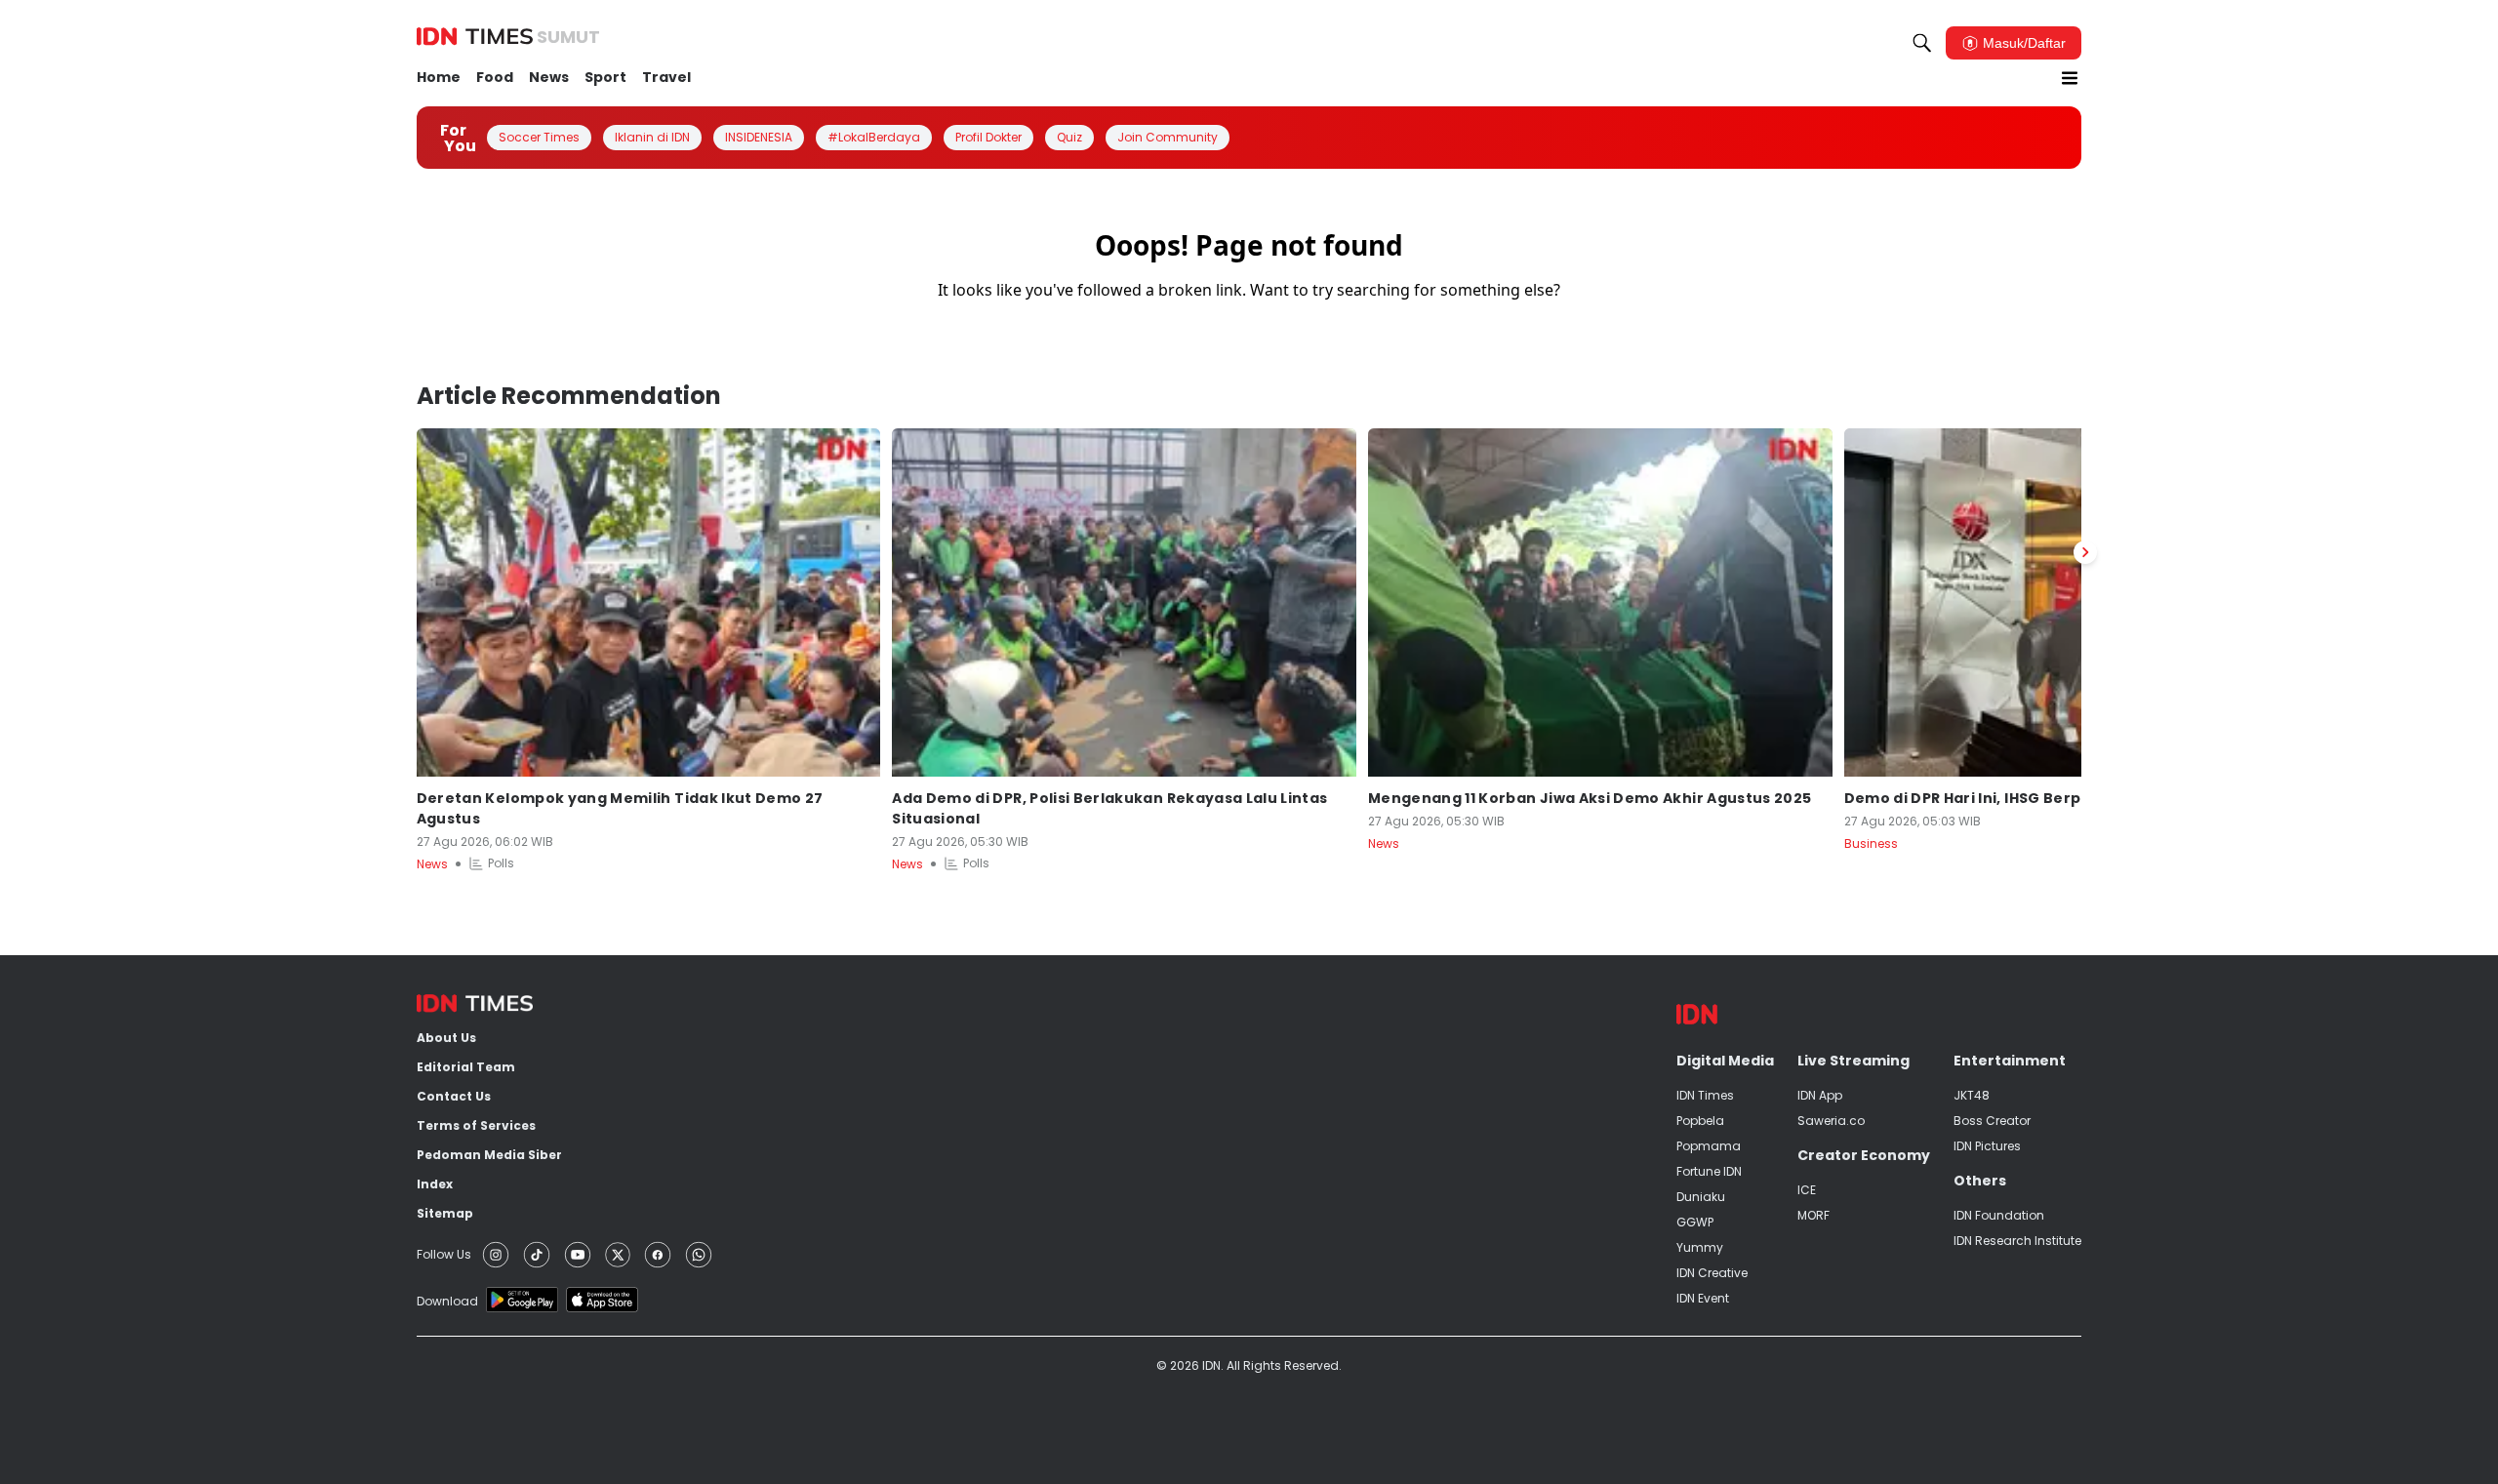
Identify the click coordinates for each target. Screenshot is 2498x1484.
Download (447, 1301)
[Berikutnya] (2085, 552)
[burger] (2070, 78)
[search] (1922, 43)
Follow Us (444, 1254)
